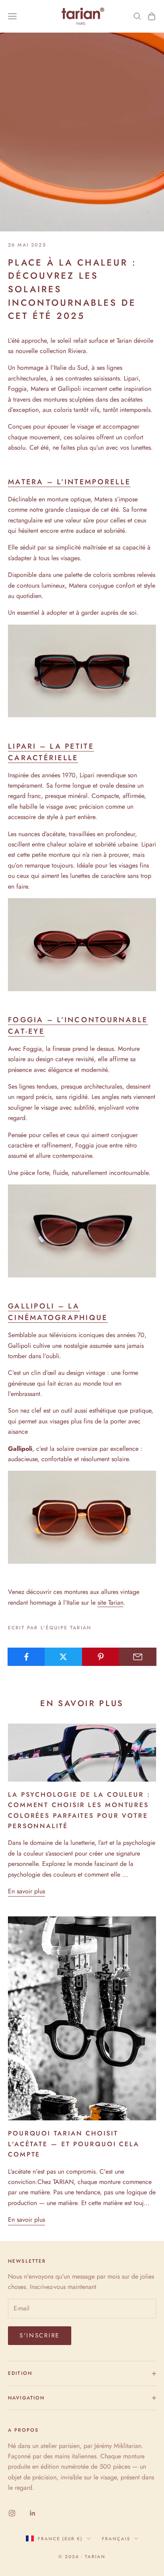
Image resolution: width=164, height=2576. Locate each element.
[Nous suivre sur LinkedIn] (33, 2513)
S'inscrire (40, 2335)
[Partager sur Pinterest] (101, 1657)
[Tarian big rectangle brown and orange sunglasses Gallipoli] (82, 1517)
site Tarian (110, 1602)
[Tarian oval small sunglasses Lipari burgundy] (82, 944)
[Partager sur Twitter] (63, 1657)
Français (116, 2539)
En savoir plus (26, 1891)
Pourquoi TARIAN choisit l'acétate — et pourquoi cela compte (74, 2144)
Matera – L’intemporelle (69, 482)
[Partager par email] (138, 1657)
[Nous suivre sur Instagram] (12, 2513)
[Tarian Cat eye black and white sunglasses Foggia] (82, 1230)
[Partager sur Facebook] (26, 1657)
